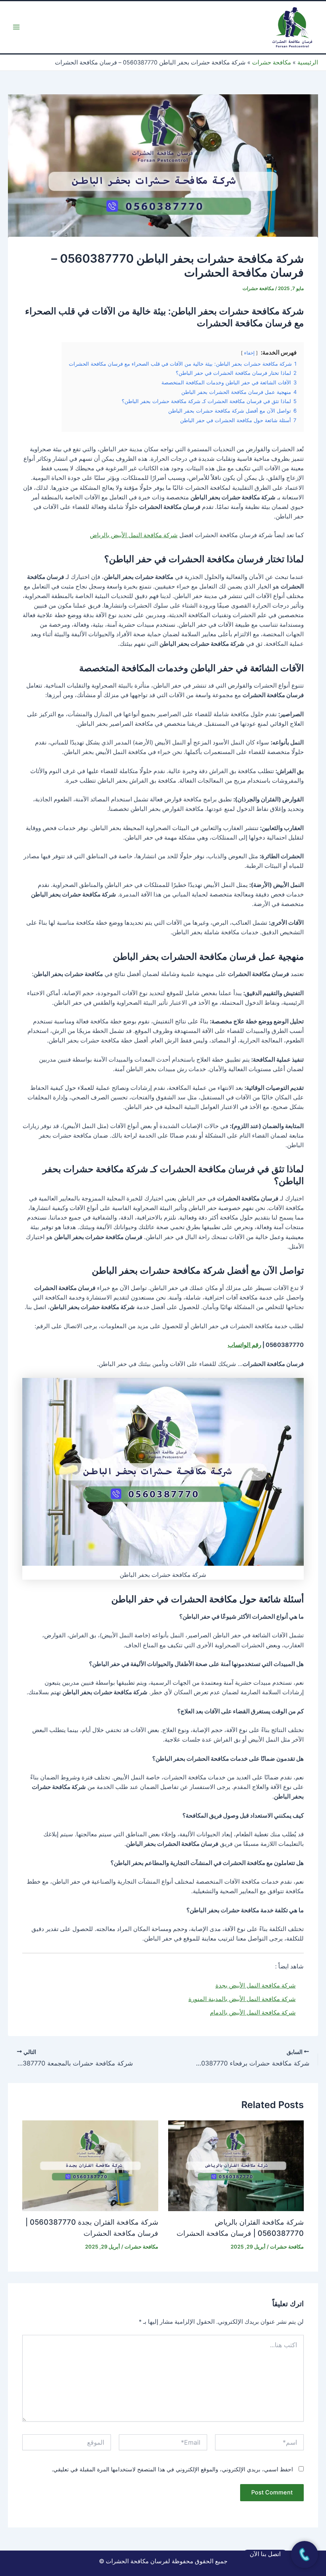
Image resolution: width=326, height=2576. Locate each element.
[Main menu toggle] (16, 27)
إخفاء (249, 353)
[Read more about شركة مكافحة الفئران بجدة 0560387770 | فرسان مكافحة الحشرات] (90, 2165)
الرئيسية (308, 62)
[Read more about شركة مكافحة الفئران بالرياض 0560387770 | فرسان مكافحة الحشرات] (236, 2165)
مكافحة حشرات (272, 62)
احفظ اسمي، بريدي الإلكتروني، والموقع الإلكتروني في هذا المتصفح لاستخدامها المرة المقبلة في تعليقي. (172, 2469)
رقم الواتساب (244, 1345)
